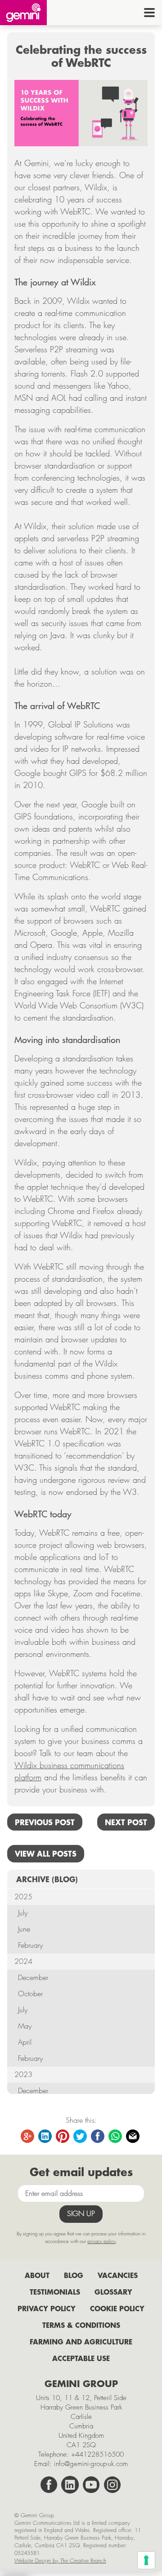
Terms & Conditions (81, 2325)
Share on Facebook (98, 2137)
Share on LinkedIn (45, 2137)
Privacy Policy (47, 2308)
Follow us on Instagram (112, 2485)
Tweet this (81, 2137)
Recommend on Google (28, 2137)
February (30, 1945)
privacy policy (101, 2241)
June (24, 1929)
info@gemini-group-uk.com (91, 2464)
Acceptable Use (81, 2358)
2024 (23, 1961)
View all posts (46, 1853)
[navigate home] (23, 13)
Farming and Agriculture (81, 2342)
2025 (23, 1897)
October (30, 1994)
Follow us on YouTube (91, 2485)
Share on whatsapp (116, 2137)
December (33, 1978)
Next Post (126, 1822)
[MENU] (149, 13)
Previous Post (45, 1822)
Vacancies (118, 2275)
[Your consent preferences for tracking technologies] (146, 2560)
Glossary (113, 2292)
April (25, 2042)
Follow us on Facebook (49, 2485)
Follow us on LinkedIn (70, 2485)
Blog (74, 2275)
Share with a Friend (133, 2137)
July (23, 1913)
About (37, 2275)
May (25, 2026)
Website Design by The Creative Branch (60, 2561)
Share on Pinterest (63, 2137)
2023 (23, 2074)
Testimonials (55, 2292)
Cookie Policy (117, 2308)
